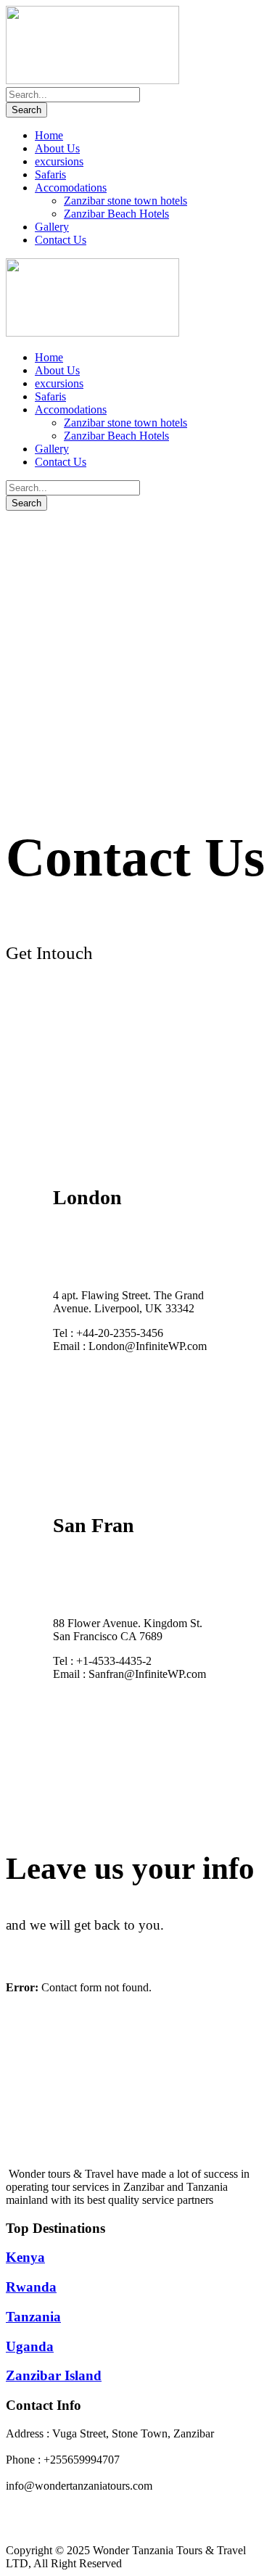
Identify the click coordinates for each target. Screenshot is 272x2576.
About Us (57, 148)
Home (49, 135)
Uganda (30, 2346)
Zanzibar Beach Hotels (116, 214)
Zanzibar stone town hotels (125, 201)
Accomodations (71, 188)
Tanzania (33, 2317)
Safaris (50, 174)
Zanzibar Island (54, 2375)
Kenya (25, 2257)
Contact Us (61, 240)
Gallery (52, 227)
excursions (59, 161)
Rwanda (31, 2287)
